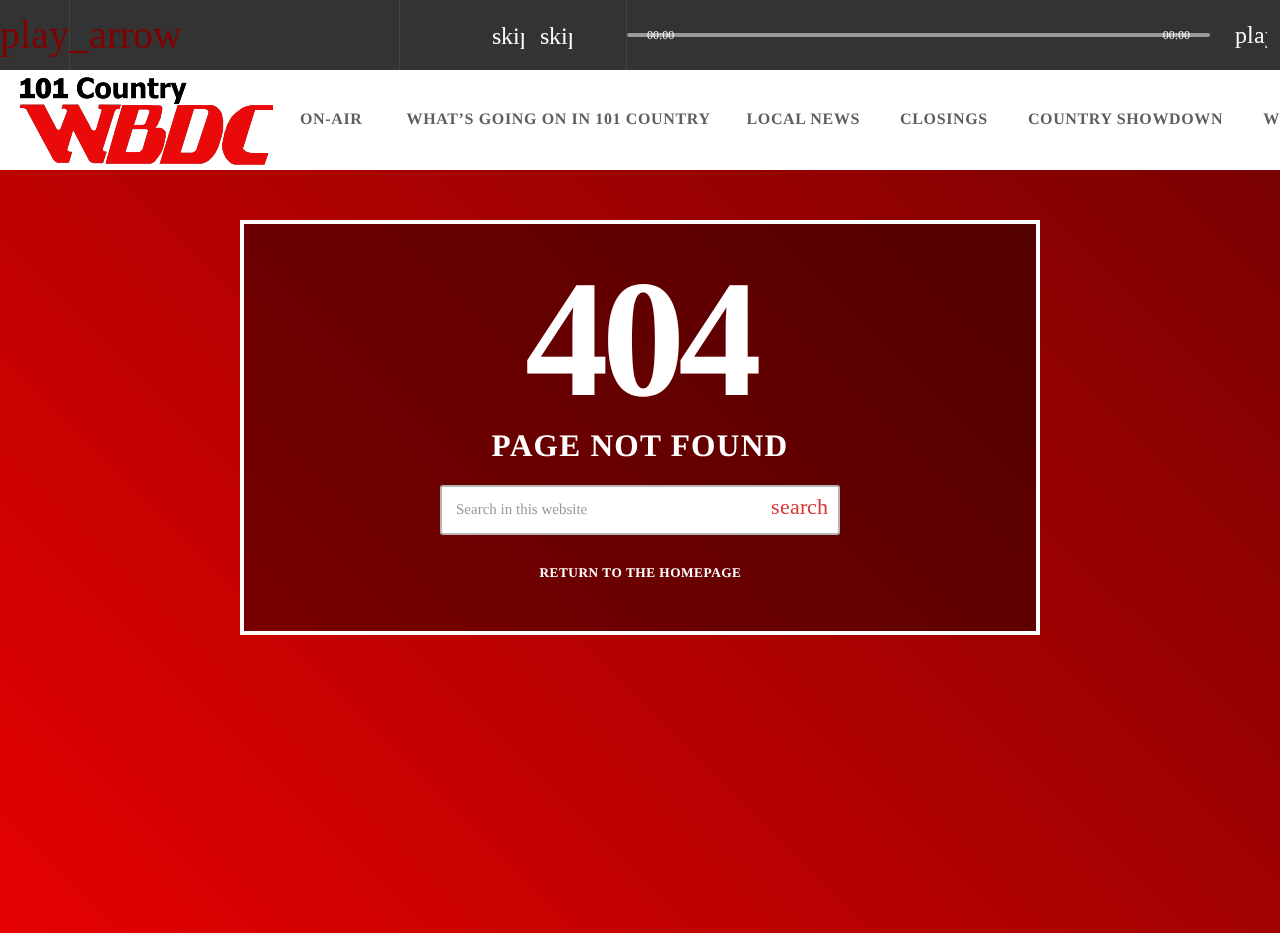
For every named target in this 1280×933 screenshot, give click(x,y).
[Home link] (147, 120)
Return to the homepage (641, 572)
